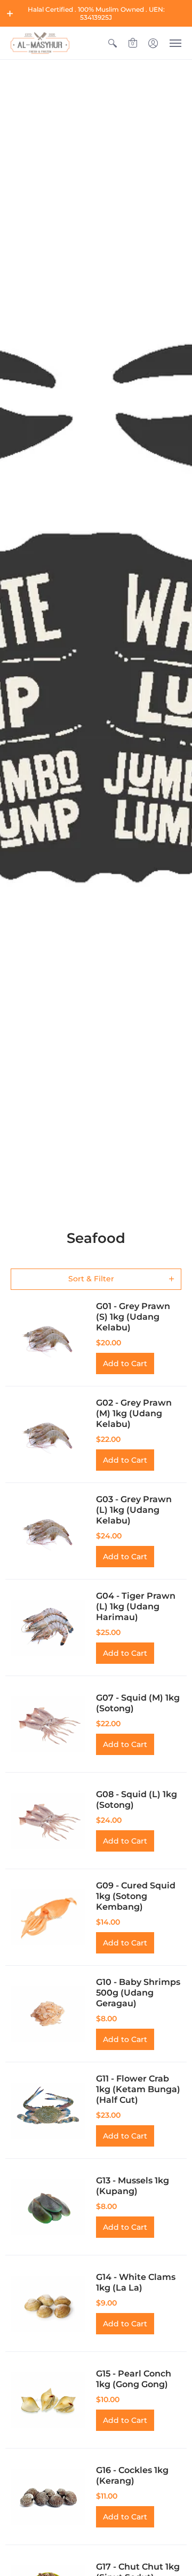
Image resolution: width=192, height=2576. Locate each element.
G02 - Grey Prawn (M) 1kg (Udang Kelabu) (134, 1413)
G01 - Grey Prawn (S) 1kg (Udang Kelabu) (133, 1317)
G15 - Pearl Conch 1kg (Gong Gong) (134, 2379)
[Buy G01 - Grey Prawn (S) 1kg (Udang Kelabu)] (48, 1338)
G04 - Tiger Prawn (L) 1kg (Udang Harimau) (136, 1606)
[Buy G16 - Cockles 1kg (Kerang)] (48, 2497)
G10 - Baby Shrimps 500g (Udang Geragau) (138, 1993)
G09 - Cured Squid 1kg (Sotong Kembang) (136, 1896)
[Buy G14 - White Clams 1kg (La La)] (48, 2303)
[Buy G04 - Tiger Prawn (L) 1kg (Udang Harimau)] (48, 1628)
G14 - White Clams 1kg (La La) (136, 2282)
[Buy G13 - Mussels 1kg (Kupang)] (48, 2207)
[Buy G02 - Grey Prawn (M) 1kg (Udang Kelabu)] (48, 1434)
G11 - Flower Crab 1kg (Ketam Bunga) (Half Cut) (138, 2089)
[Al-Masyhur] (40, 43)
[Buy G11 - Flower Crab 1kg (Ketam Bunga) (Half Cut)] (48, 2110)
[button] (10, 13)
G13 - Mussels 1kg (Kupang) (133, 2186)
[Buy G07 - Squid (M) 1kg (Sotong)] (48, 1724)
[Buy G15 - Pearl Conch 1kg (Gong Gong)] (48, 2400)
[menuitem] (113, 43)
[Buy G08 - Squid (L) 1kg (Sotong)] (48, 1821)
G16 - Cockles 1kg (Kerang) (132, 2475)
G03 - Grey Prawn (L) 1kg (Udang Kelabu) (134, 1510)
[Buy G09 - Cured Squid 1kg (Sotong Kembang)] (48, 1917)
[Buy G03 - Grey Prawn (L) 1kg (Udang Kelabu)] (48, 1531)
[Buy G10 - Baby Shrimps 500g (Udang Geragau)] (48, 2014)
